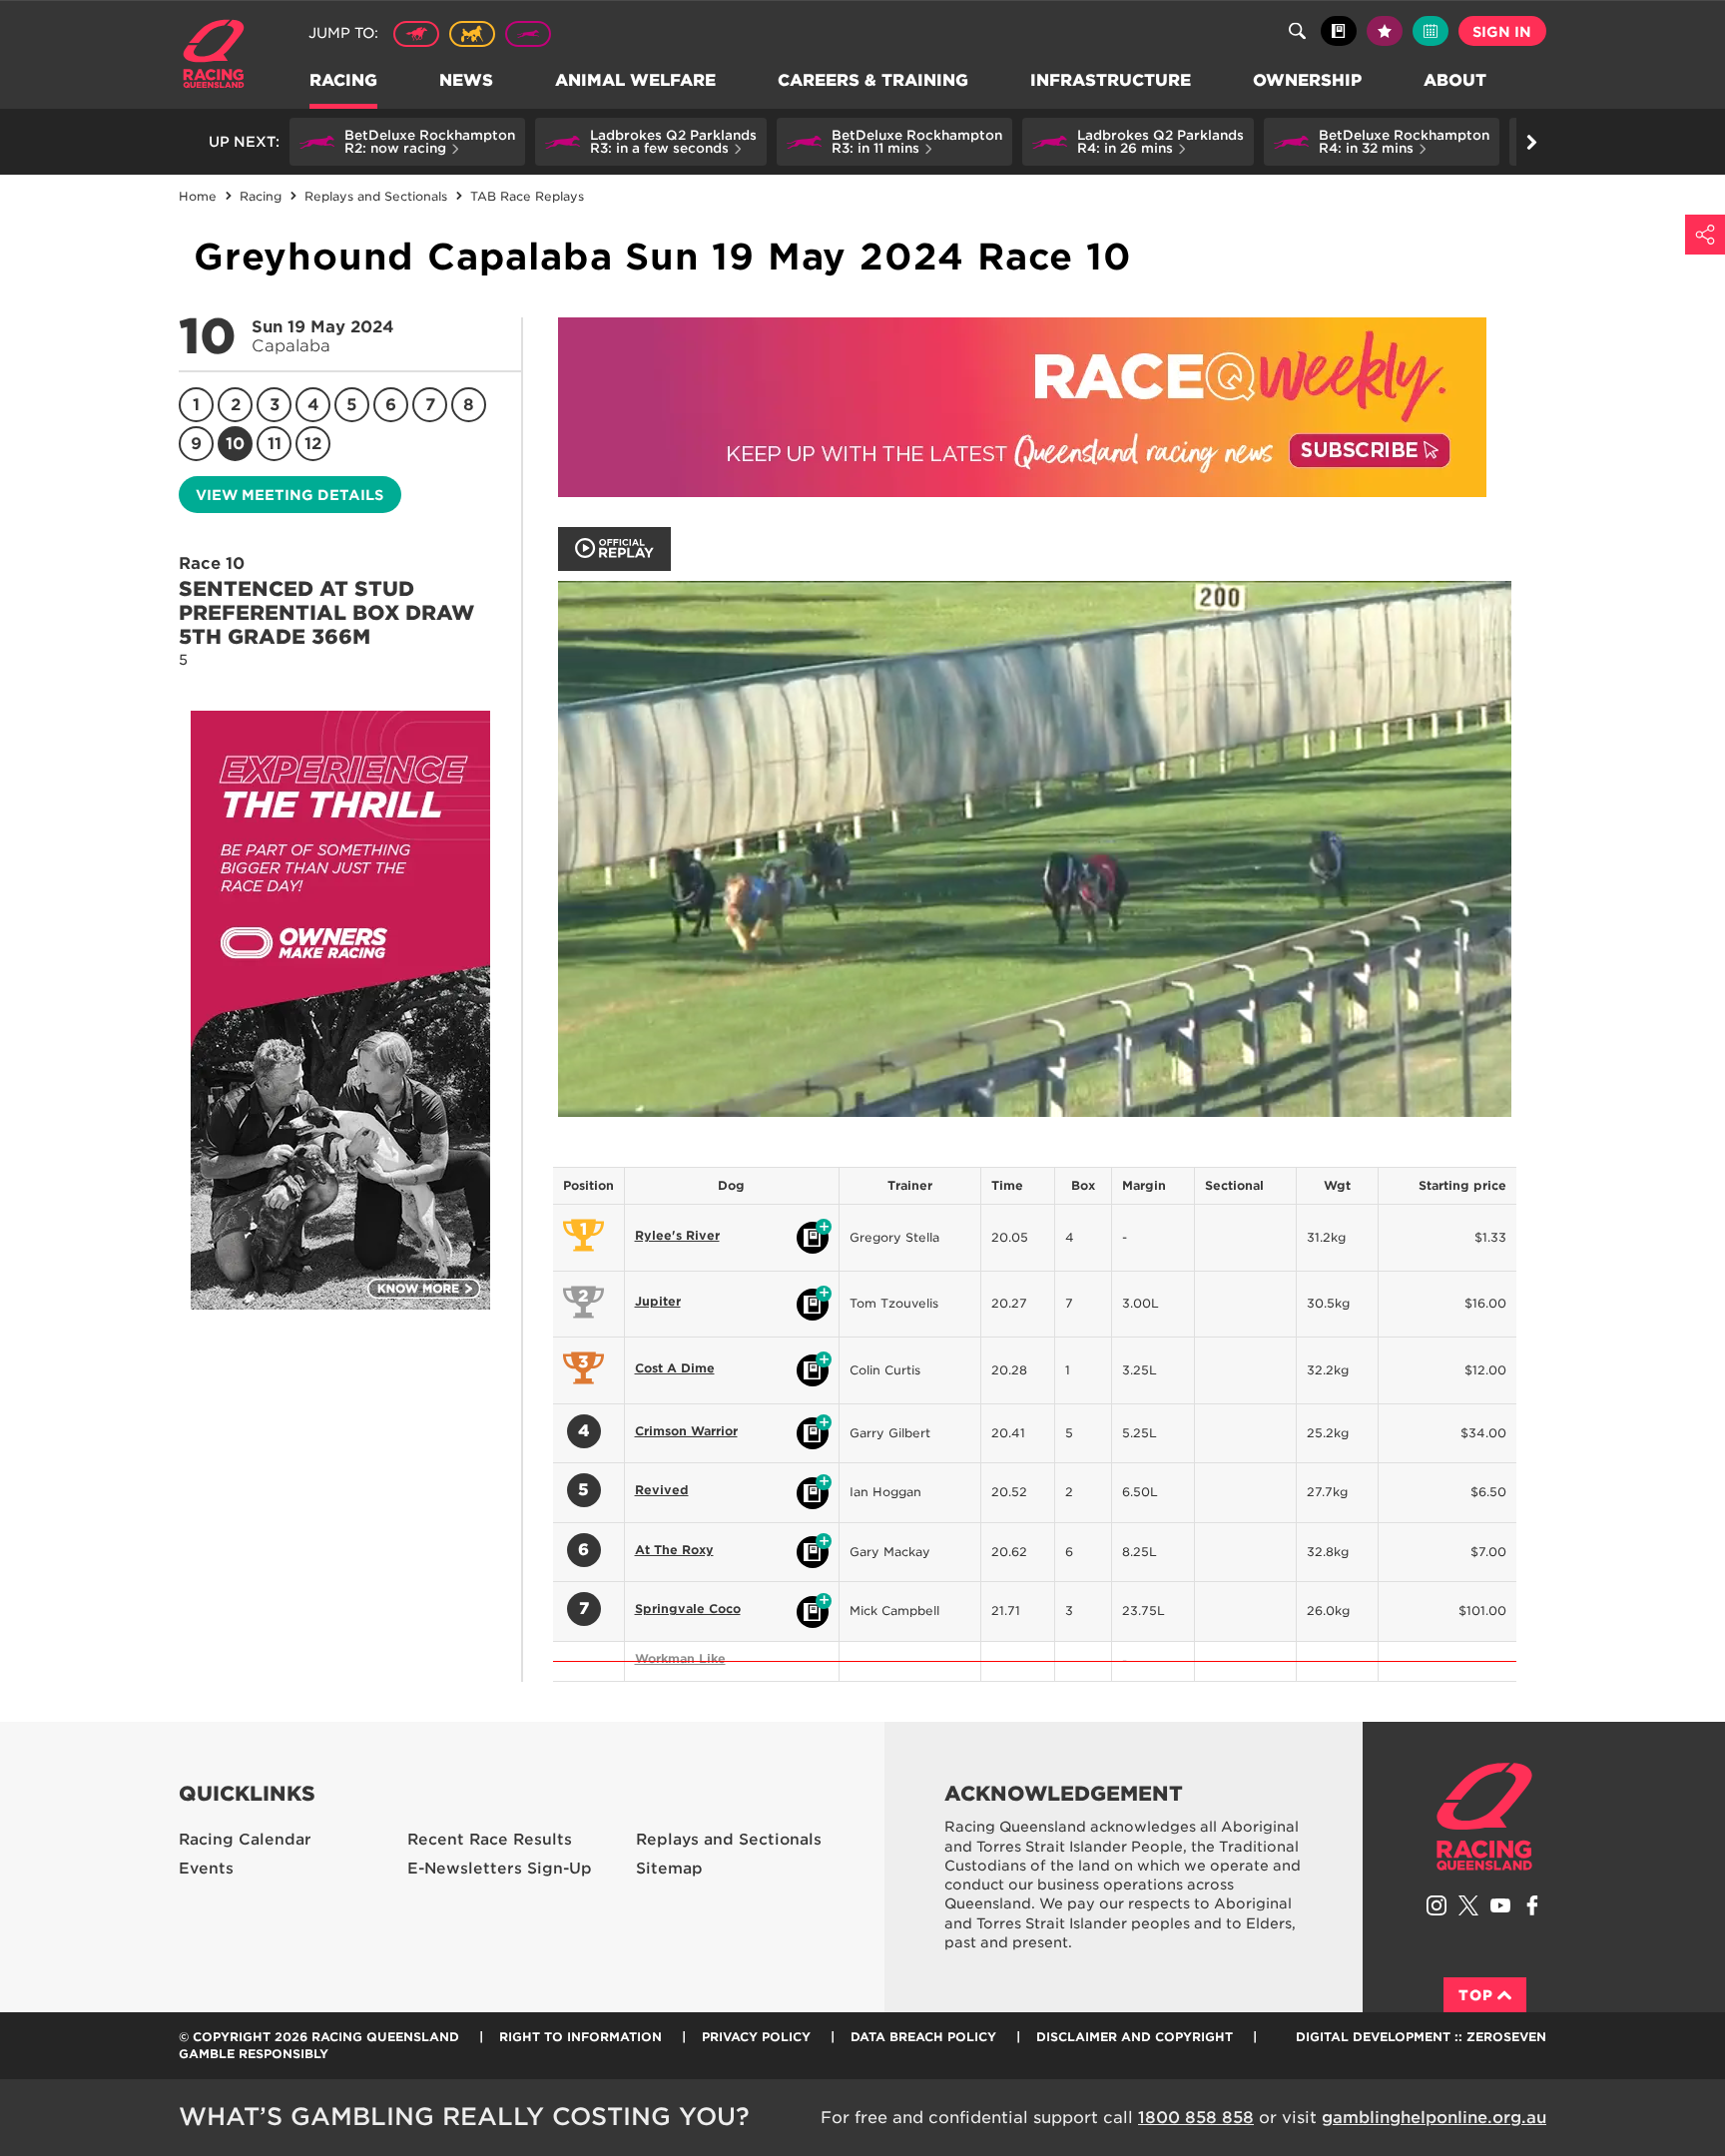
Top (1476, 1995)
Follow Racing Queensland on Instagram (1437, 1905)
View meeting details (289, 495)
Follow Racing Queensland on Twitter (1468, 1905)
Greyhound (528, 34)
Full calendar (1431, 31)
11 (275, 444)
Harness (472, 34)
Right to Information (580, 2037)
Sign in (1502, 32)
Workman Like (680, 1658)
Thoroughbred (416, 34)
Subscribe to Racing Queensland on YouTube (1500, 1905)
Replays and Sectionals (729, 1840)
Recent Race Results (490, 1840)
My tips (1385, 31)
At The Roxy (674, 1550)
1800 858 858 (1196, 2118)
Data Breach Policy (923, 2037)
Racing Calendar (245, 1840)
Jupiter (658, 1301)
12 (313, 444)
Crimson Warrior (686, 1431)
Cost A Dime (675, 1368)
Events (206, 1869)
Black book (1339, 31)
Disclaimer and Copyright (1135, 2037)
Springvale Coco (688, 1609)
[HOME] (221, 56)
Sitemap (669, 1869)
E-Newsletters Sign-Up (500, 1869)
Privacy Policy (756, 2037)
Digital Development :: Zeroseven (1421, 2037)
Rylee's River (677, 1235)
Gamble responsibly (254, 2054)
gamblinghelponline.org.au (1434, 2118)
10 (235, 444)
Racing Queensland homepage (1484, 1817)
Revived (662, 1490)
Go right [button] (1531, 142)
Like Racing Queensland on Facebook (1532, 1905)
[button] (407, 142)
